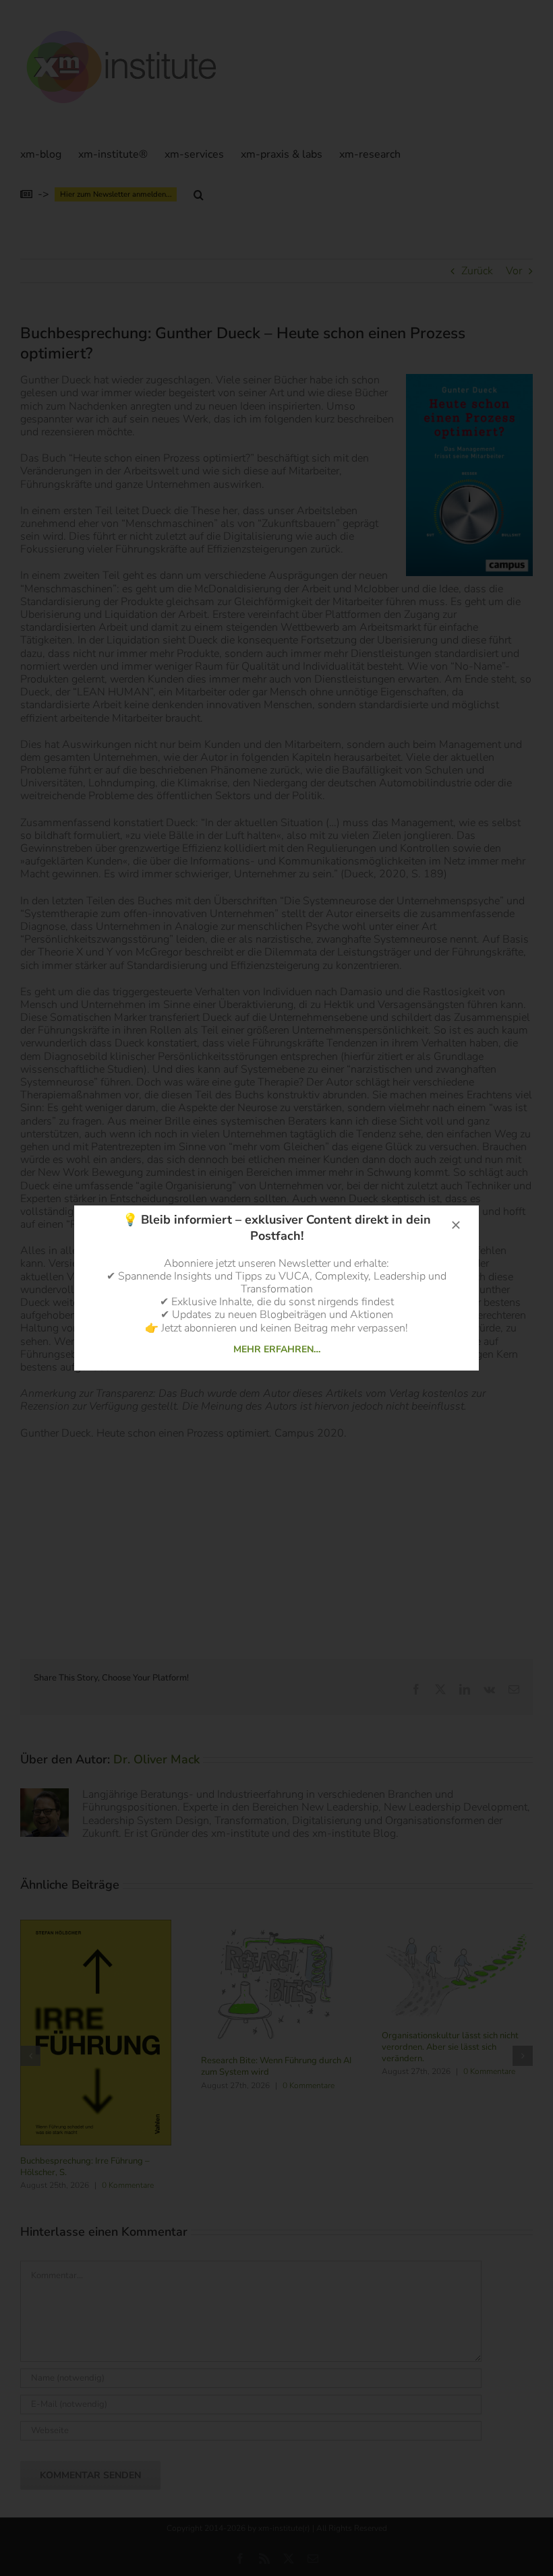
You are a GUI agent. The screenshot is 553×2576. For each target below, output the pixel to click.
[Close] (456, 1225)
